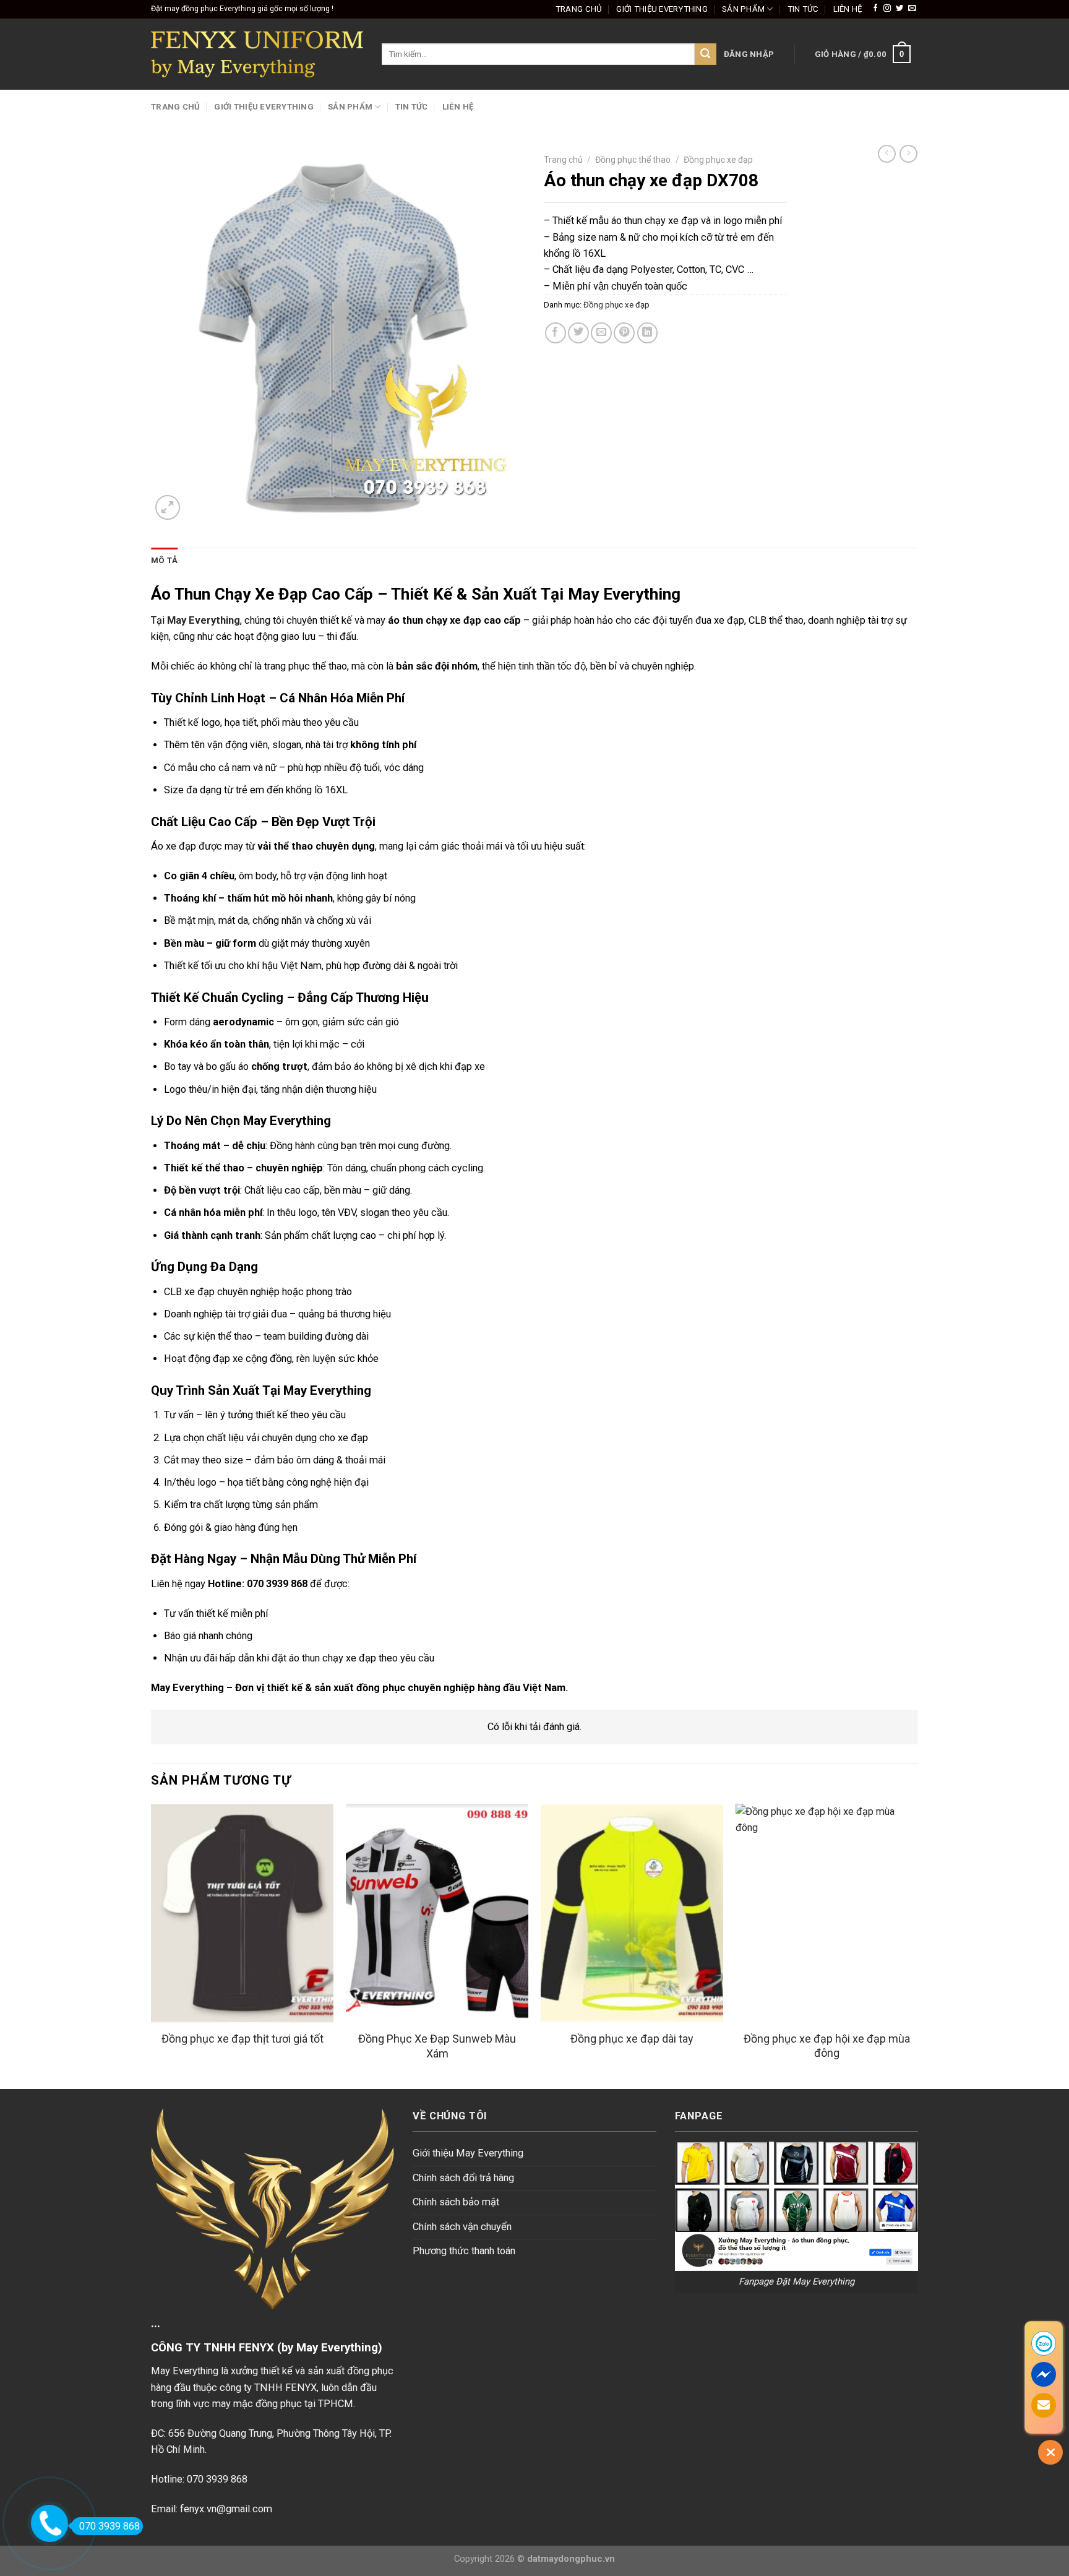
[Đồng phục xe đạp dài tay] (632, 1913)
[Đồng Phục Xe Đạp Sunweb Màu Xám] (437, 1913)
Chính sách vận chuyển (462, 2227)
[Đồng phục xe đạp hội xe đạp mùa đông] (827, 1913)
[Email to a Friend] (601, 333)
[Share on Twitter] (578, 333)
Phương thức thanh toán (464, 2251)
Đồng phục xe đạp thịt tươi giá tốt (243, 2039)
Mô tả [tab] (164, 560)
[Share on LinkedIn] (648, 333)
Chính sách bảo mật (456, 2202)
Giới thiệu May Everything (468, 2153)
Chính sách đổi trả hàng (463, 2178)
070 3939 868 (109, 2526)
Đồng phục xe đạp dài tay (632, 2039)
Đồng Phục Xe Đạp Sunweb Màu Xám (437, 2046)
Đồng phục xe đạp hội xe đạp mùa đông (827, 2046)
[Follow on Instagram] (887, 9)
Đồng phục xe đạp (718, 160)
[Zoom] (168, 507)
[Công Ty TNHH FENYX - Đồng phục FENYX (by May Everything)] (257, 54)
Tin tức (803, 9)
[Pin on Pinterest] (624, 333)
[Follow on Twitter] (899, 9)
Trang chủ (579, 9)
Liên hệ (848, 9)
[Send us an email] (912, 9)
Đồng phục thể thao (633, 160)
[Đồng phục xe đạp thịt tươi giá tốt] (242, 1913)
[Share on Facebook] (556, 333)
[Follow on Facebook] (875, 9)
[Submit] (706, 54)
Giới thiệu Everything (662, 9)
